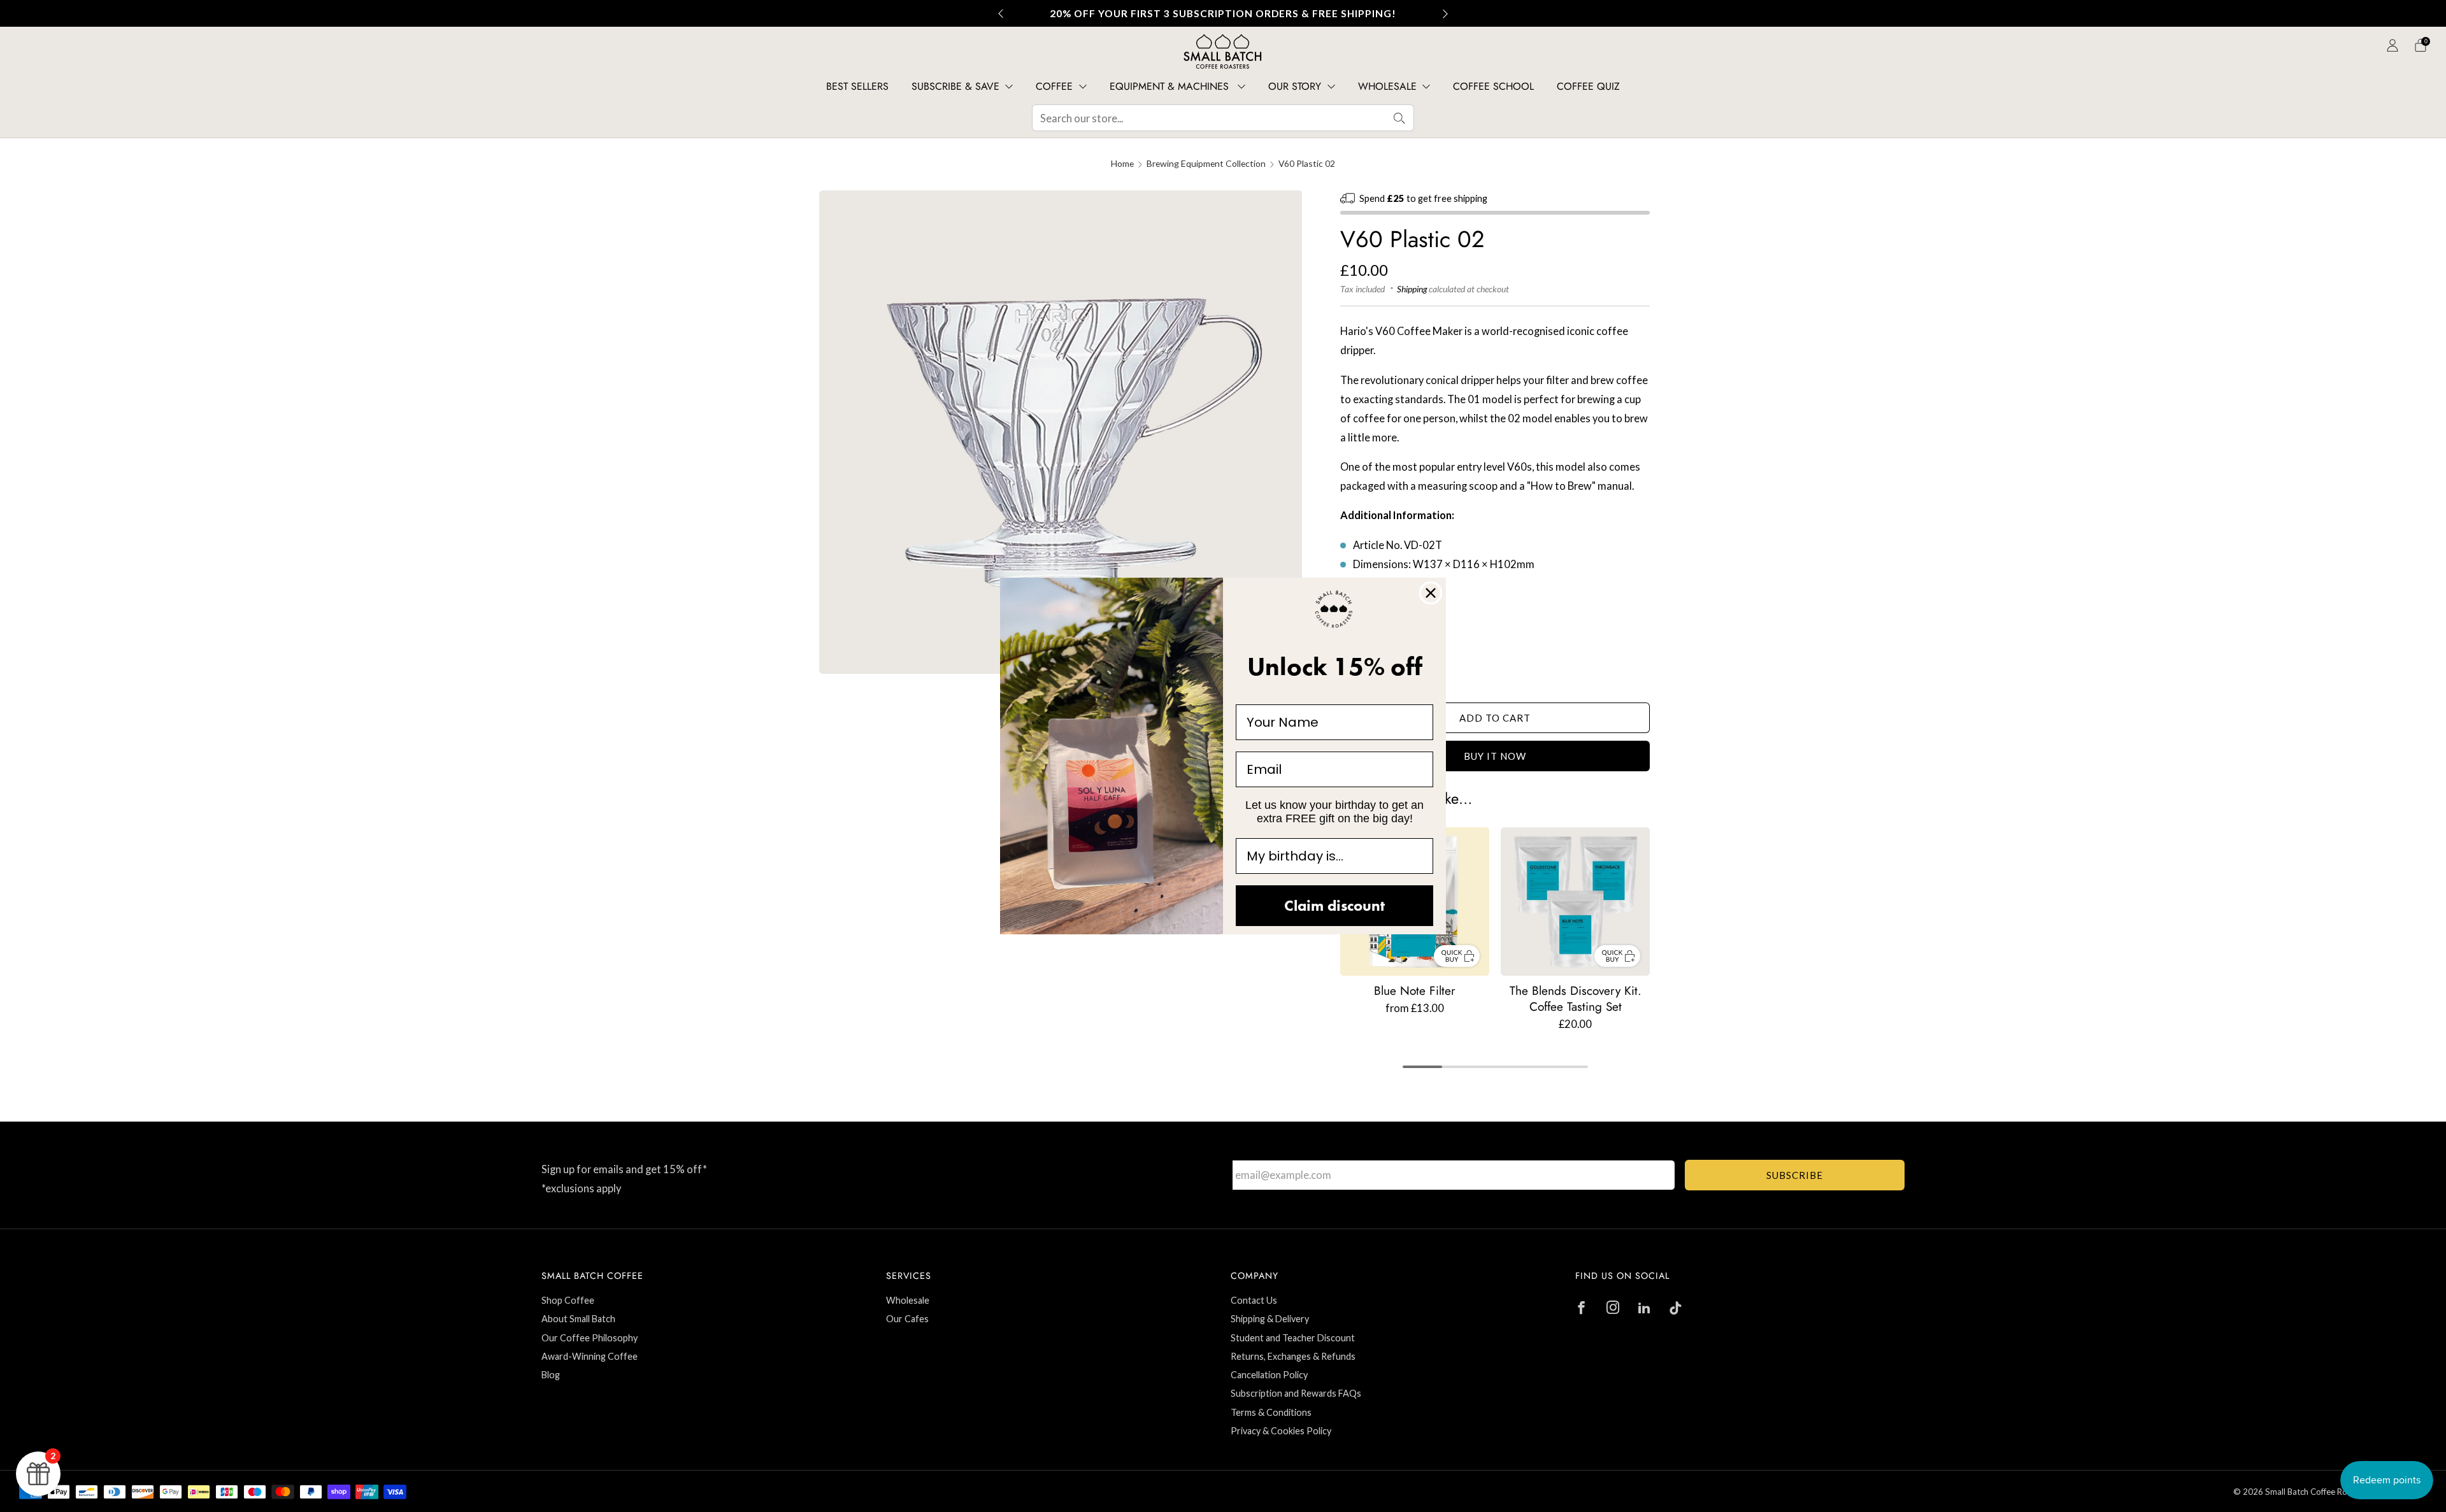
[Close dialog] (1431, 593)
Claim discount (1334, 905)
